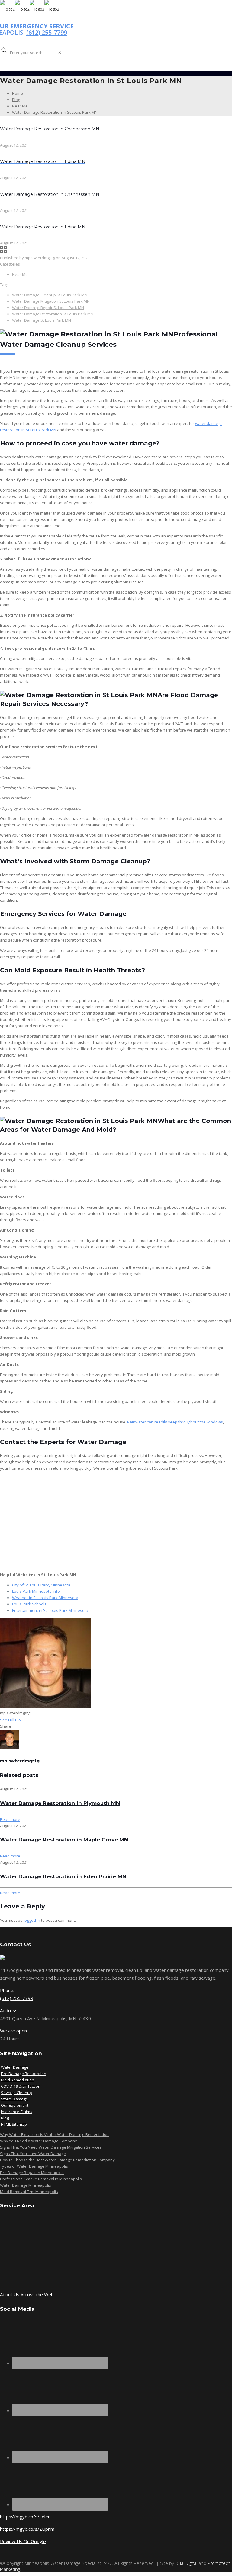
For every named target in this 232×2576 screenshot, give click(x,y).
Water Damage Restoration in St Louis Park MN (55, 112)
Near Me (20, 106)
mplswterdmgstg (40, 258)
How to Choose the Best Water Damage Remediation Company (57, 2160)
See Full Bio (10, 1720)
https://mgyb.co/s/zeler (25, 2517)
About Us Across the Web (27, 2294)
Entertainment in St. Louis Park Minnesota (50, 1610)
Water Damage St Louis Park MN (42, 320)
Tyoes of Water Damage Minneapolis (34, 2166)
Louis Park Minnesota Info (36, 1591)
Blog (16, 100)
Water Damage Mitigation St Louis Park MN (51, 301)
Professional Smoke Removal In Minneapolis (41, 2179)
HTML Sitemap (14, 2124)
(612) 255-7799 (47, 32)
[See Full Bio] (24, 1720)
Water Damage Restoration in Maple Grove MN (64, 1840)
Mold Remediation (18, 2080)
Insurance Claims (17, 2112)
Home (18, 93)
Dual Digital (186, 2563)
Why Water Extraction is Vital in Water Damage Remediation (54, 2134)
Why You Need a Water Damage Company (39, 2141)
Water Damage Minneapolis (26, 2185)
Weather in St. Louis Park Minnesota (45, 1598)
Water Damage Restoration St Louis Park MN (53, 314)
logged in (32, 1920)
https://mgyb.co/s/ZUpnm (27, 2529)
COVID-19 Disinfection (21, 2086)
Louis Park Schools (29, 1604)
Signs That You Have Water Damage (33, 2154)
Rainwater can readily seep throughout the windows (175, 1422)
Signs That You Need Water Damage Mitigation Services (51, 2147)
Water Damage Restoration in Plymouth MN (60, 1803)
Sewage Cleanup (16, 2093)
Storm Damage (14, 2099)
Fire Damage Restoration (24, 2074)
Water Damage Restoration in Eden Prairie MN (63, 1876)
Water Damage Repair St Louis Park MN (48, 308)
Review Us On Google (23, 2541)
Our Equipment (15, 2105)
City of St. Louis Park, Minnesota (41, 1585)
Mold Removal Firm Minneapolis (29, 2192)
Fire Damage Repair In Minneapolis (32, 2173)
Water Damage (15, 2067)
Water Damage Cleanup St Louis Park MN (50, 295)
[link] (60, 53)
